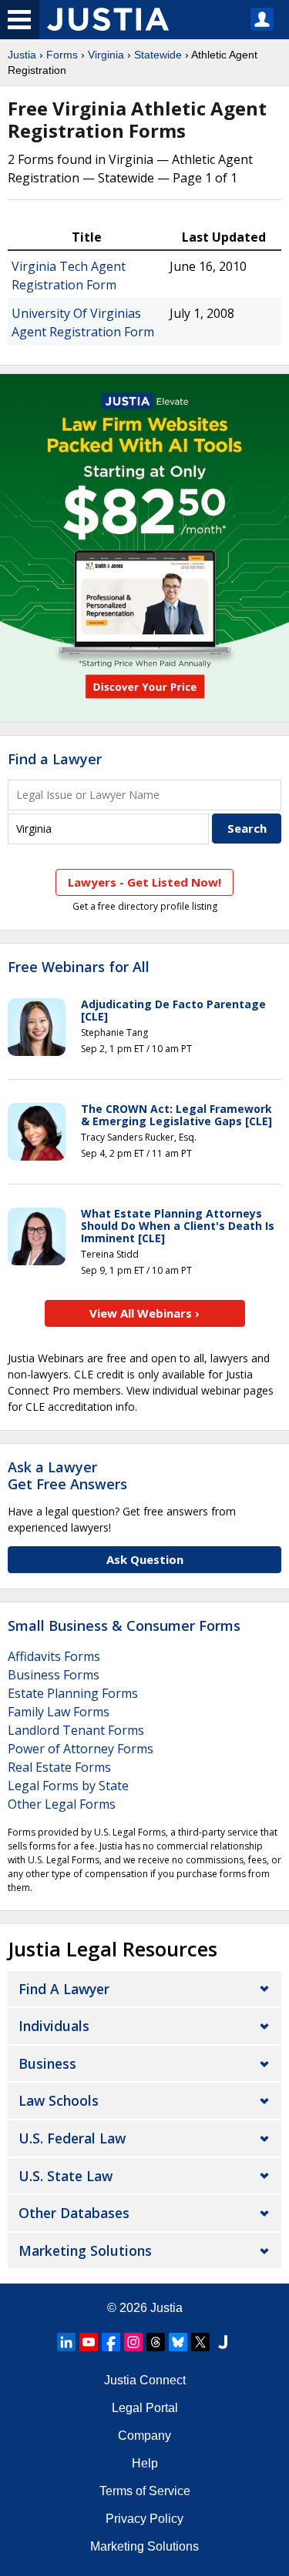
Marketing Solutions (85, 2250)
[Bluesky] (178, 2342)
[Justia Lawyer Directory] (223, 2342)
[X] (200, 2342)
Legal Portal (145, 2408)
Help (145, 2463)
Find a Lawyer (55, 759)
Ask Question (145, 1559)
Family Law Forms (59, 1712)
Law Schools (59, 2100)
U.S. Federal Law (72, 2138)
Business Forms (54, 1675)
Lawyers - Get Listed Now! (144, 882)
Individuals (54, 2026)
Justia (22, 55)
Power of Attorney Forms (81, 1749)
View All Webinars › (144, 1313)
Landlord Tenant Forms (76, 1730)
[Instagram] (133, 2342)
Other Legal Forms (62, 1804)
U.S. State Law (66, 2176)
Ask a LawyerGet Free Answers (67, 1475)
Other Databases (74, 2213)
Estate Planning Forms (73, 1693)
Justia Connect (145, 2380)
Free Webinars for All (79, 967)
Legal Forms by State (68, 1786)
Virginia (106, 55)
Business (47, 2063)
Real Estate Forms (59, 1767)
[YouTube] (89, 2342)
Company (144, 2436)
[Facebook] (111, 2342)
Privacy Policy (144, 2519)
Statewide (158, 55)
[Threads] (156, 2342)
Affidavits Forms (54, 1656)
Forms (62, 55)
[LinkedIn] (66, 2342)
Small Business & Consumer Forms (124, 1625)
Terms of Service (145, 2491)
